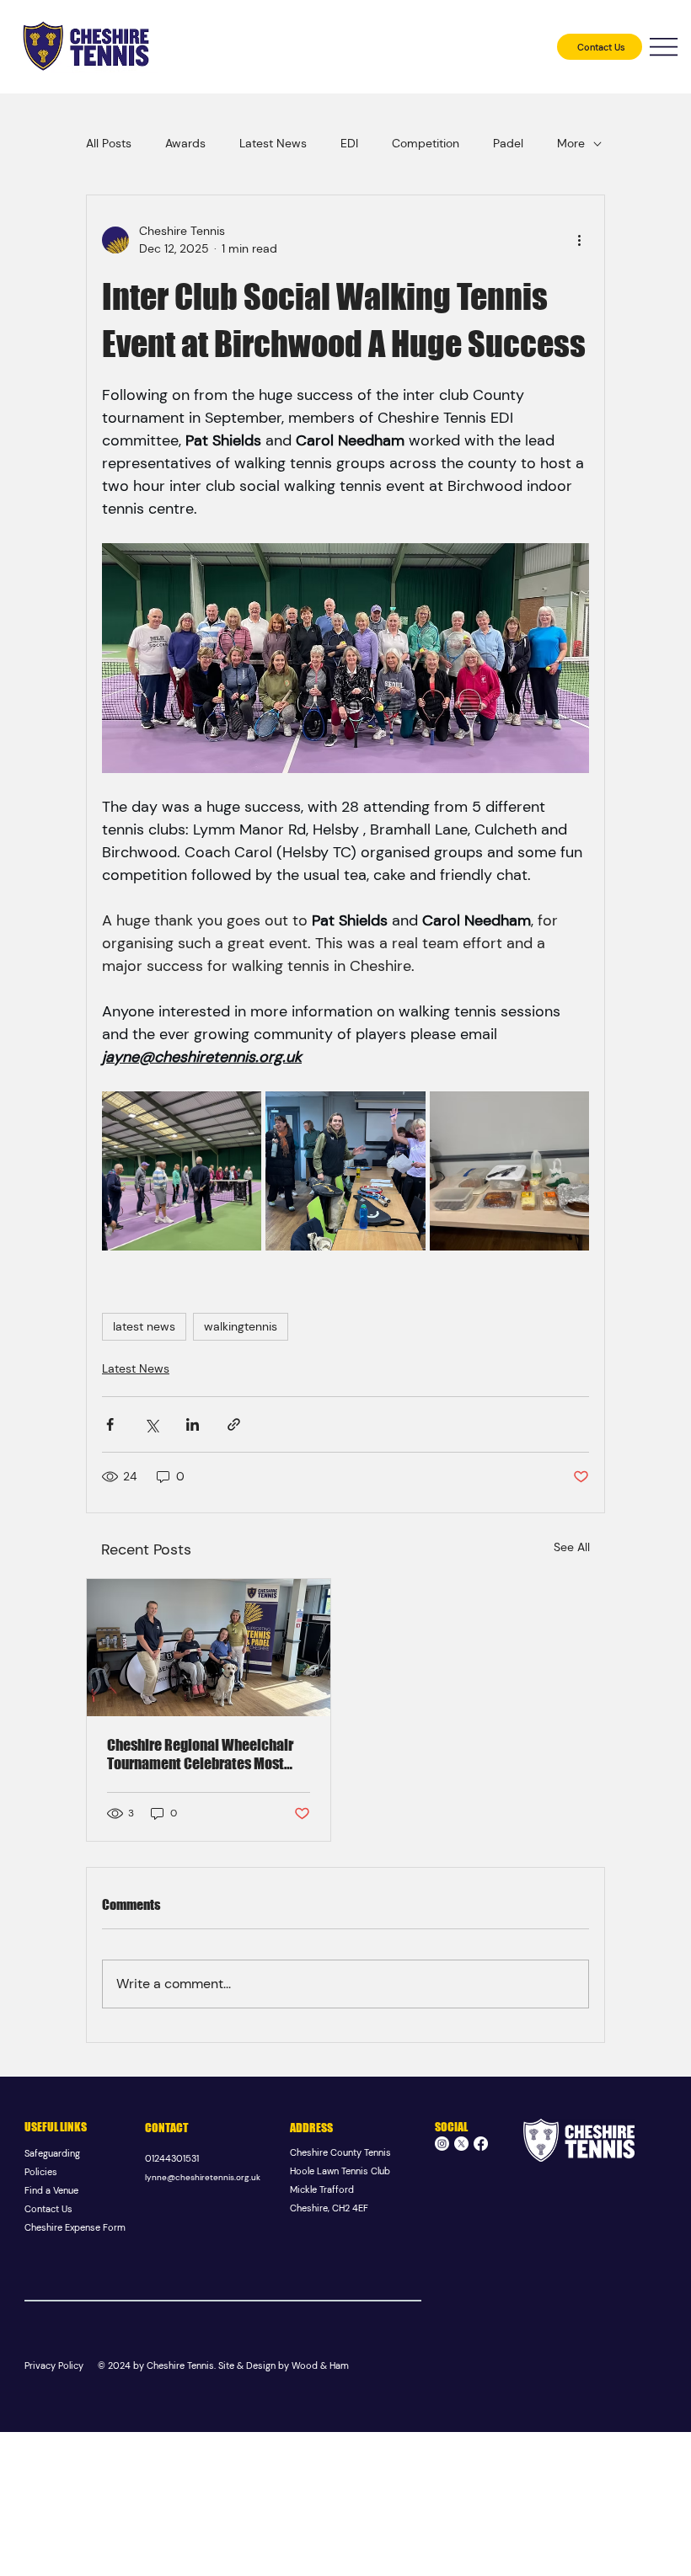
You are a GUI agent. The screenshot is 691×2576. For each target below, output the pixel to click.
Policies (41, 2172)
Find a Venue (51, 2190)
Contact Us (48, 2209)
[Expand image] (182, 1171)
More (571, 143)
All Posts (109, 143)
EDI (349, 143)
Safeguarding (54, 2153)
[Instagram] (442, 2144)
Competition (426, 143)
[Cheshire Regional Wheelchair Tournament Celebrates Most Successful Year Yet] (209, 1648)
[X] (461, 2144)
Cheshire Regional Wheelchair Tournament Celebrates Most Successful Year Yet (200, 1754)
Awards (185, 143)
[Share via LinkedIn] (193, 1424)
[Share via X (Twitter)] (151, 1424)
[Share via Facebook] (110, 1424)
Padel (508, 143)
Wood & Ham (320, 2365)
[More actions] (579, 240)
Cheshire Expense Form (75, 2227)
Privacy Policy (54, 2365)
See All (572, 1547)
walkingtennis (241, 1326)
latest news (144, 1326)
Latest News (273, 143)
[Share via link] (234, 1424)
